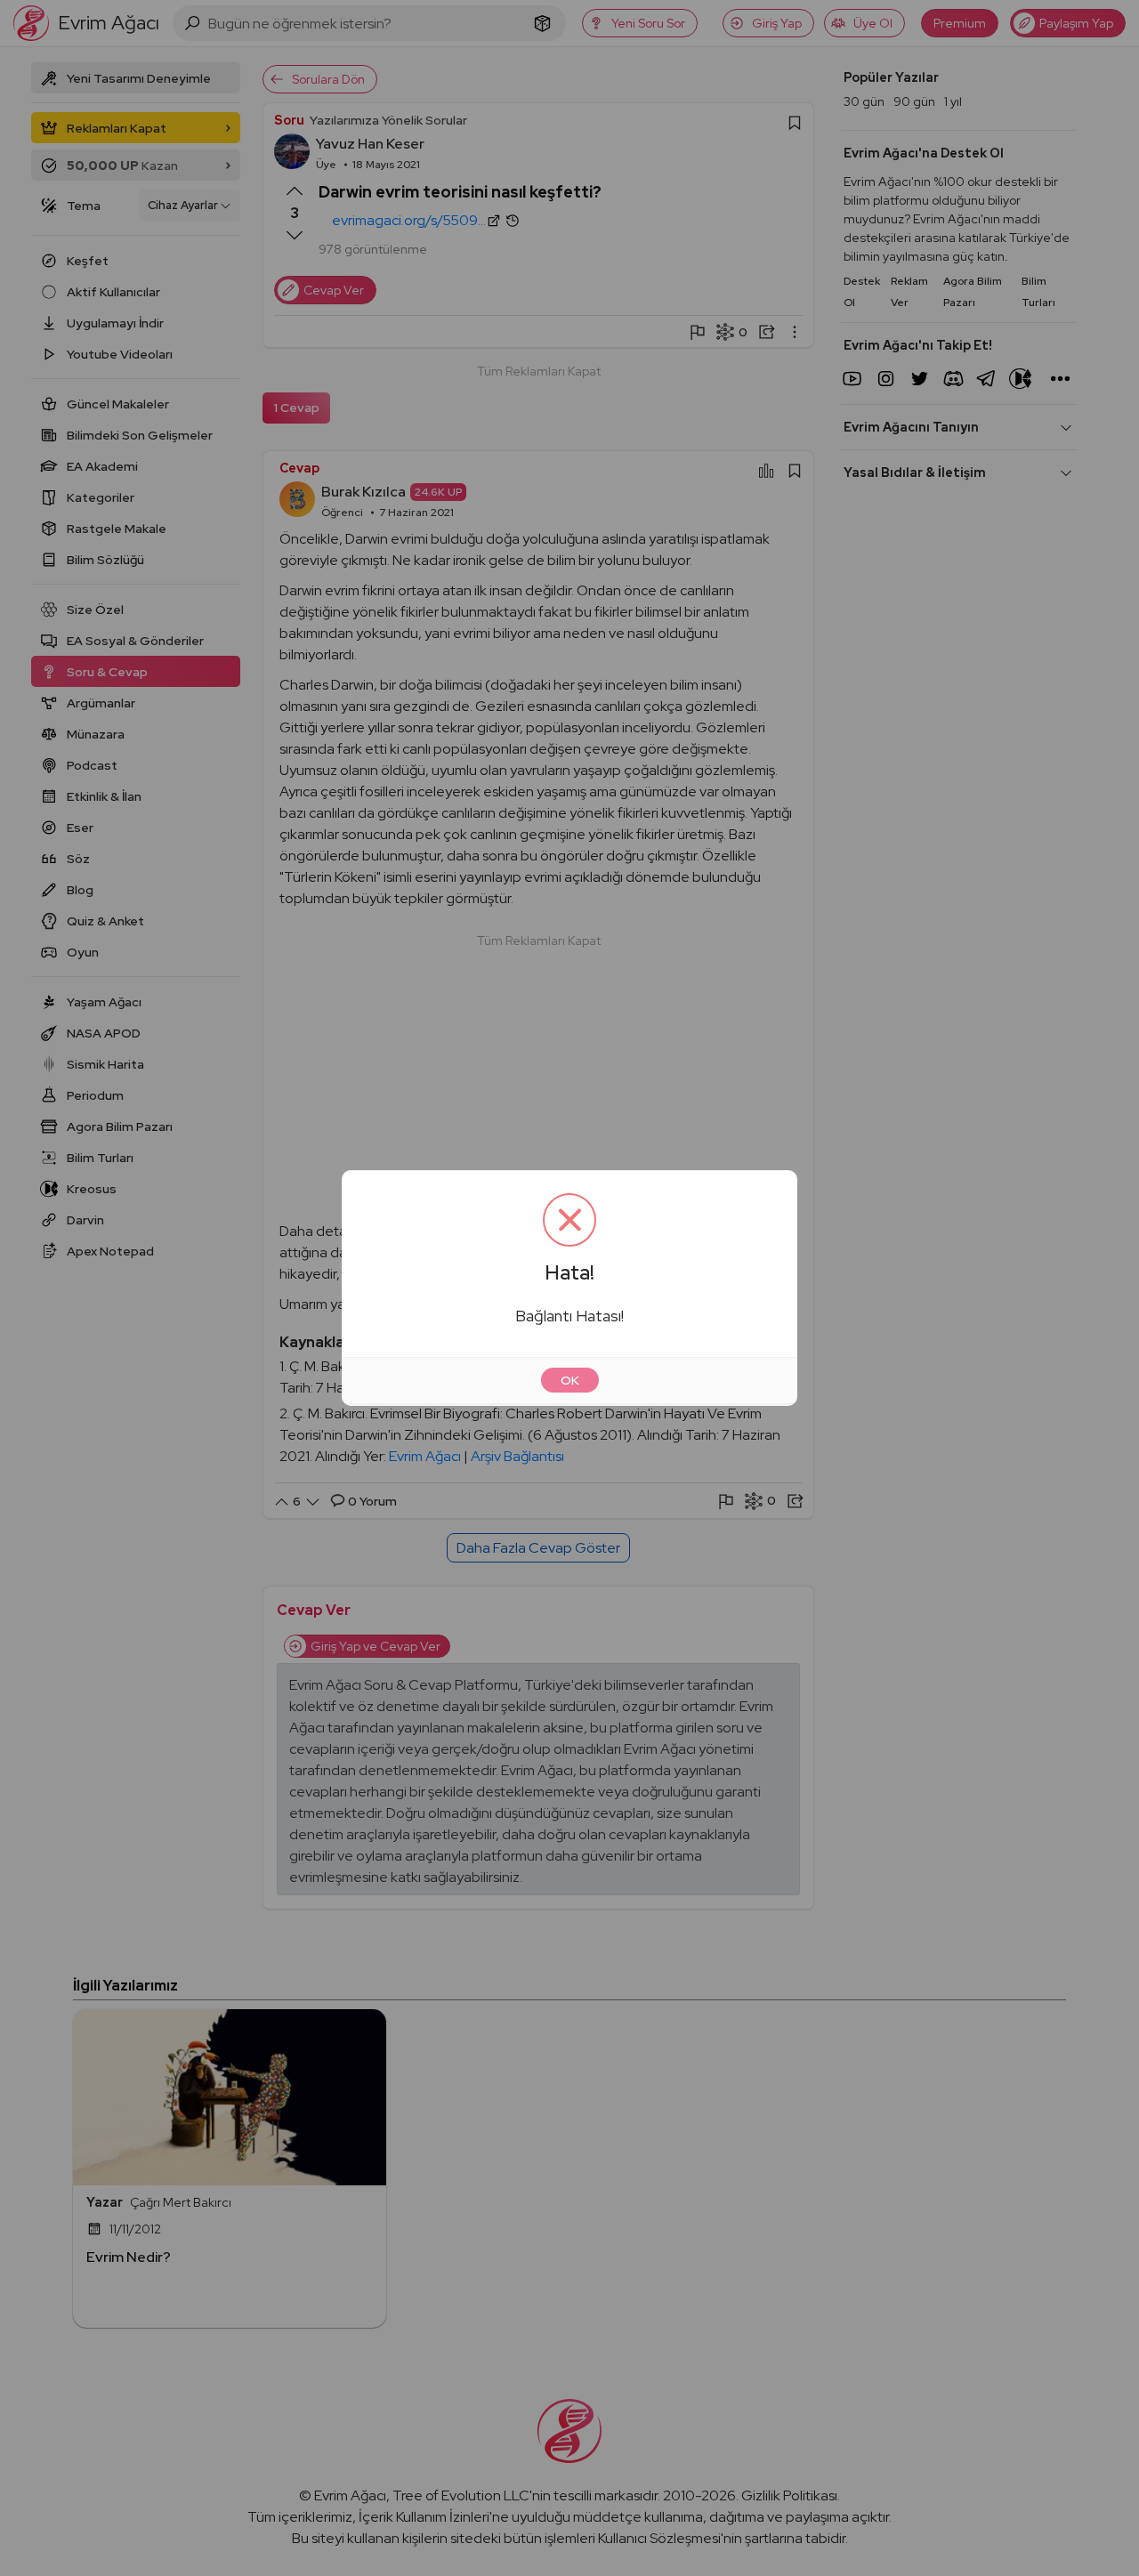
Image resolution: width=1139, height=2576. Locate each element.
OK (570, 1380)
